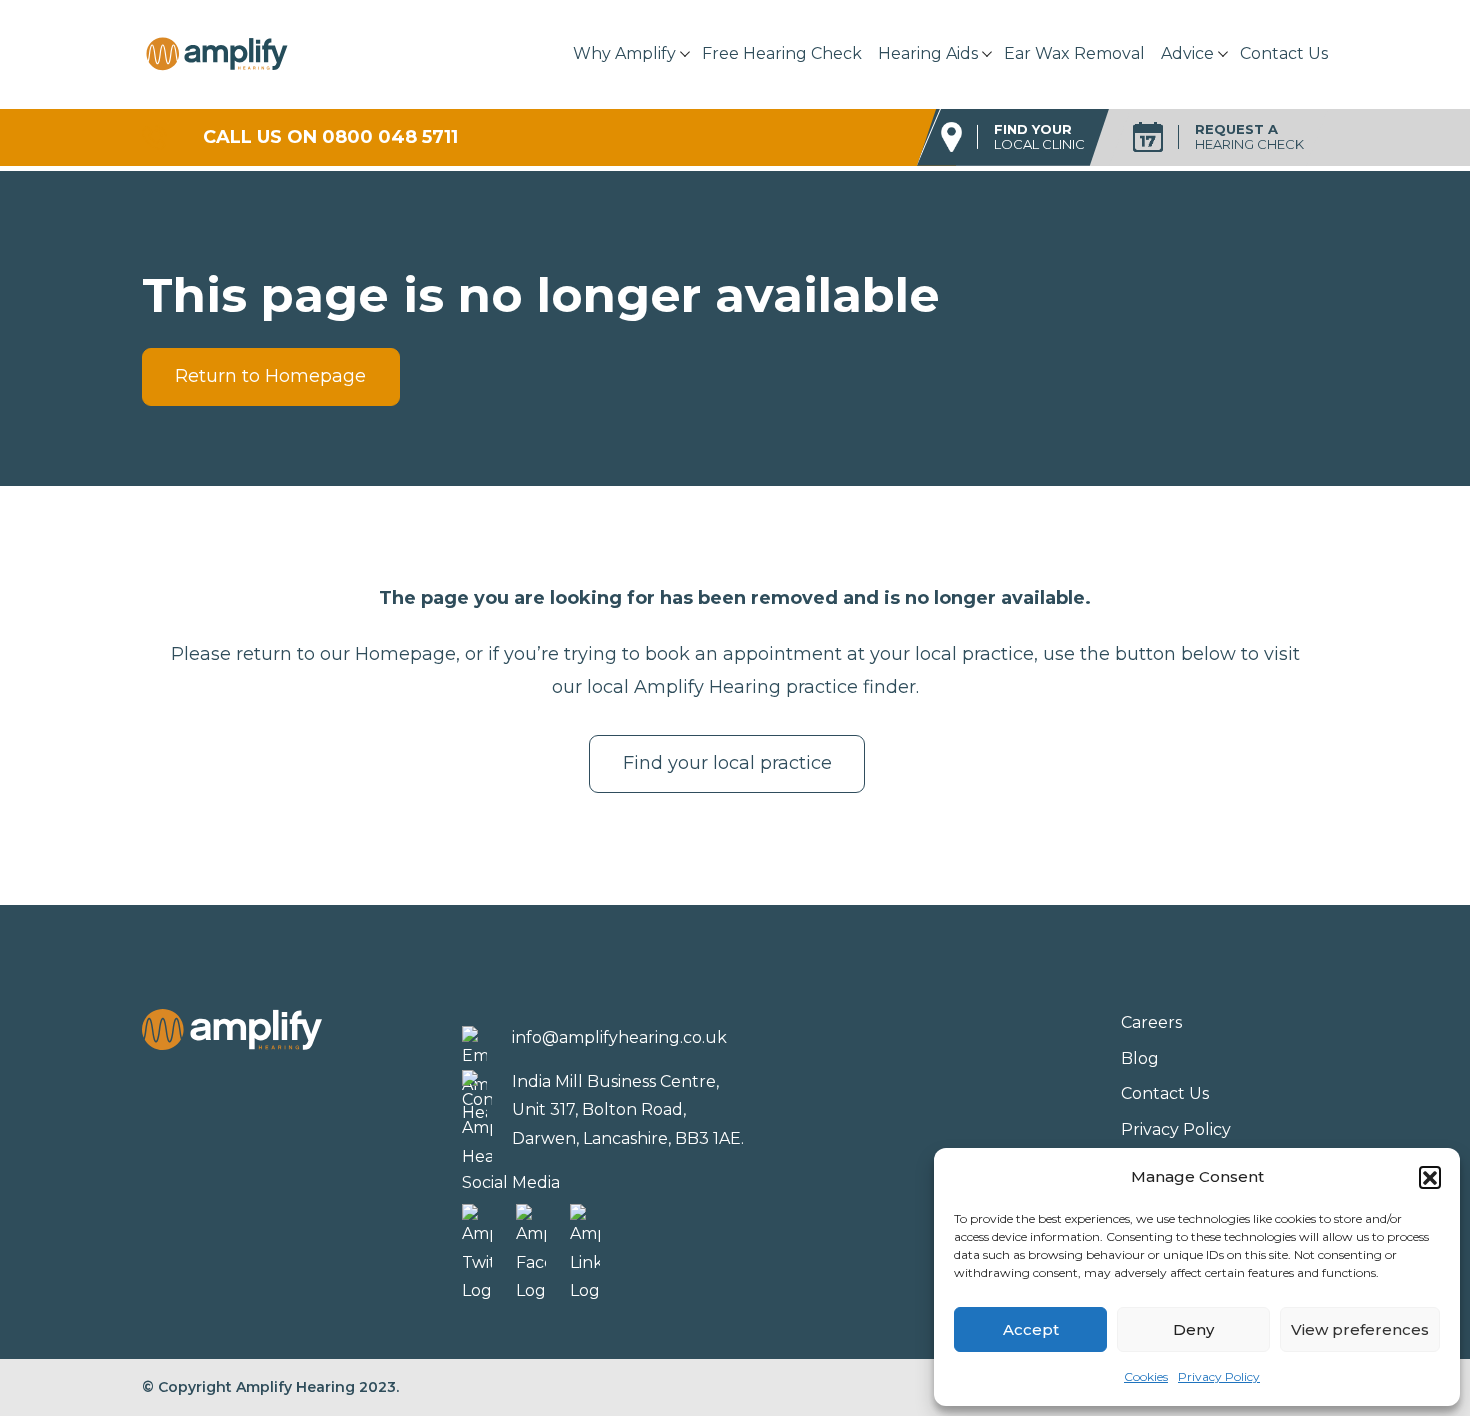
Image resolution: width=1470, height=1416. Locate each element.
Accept (1031, 1329)
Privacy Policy (1219, 1376)
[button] (1430, 1177)
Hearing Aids (928, 53)
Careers (1151, 1022)
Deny (1193, 1329)
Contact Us (1284, 53)
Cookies (1146, 1376)
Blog (1140, 1058)
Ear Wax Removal (1074, 53)
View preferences (1360, 1329)
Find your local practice (727, 763)
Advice (1187, 53)
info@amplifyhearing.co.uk (619, 1037)
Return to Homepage (270, 376)
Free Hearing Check (782, 53)
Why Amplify (624, 53)
